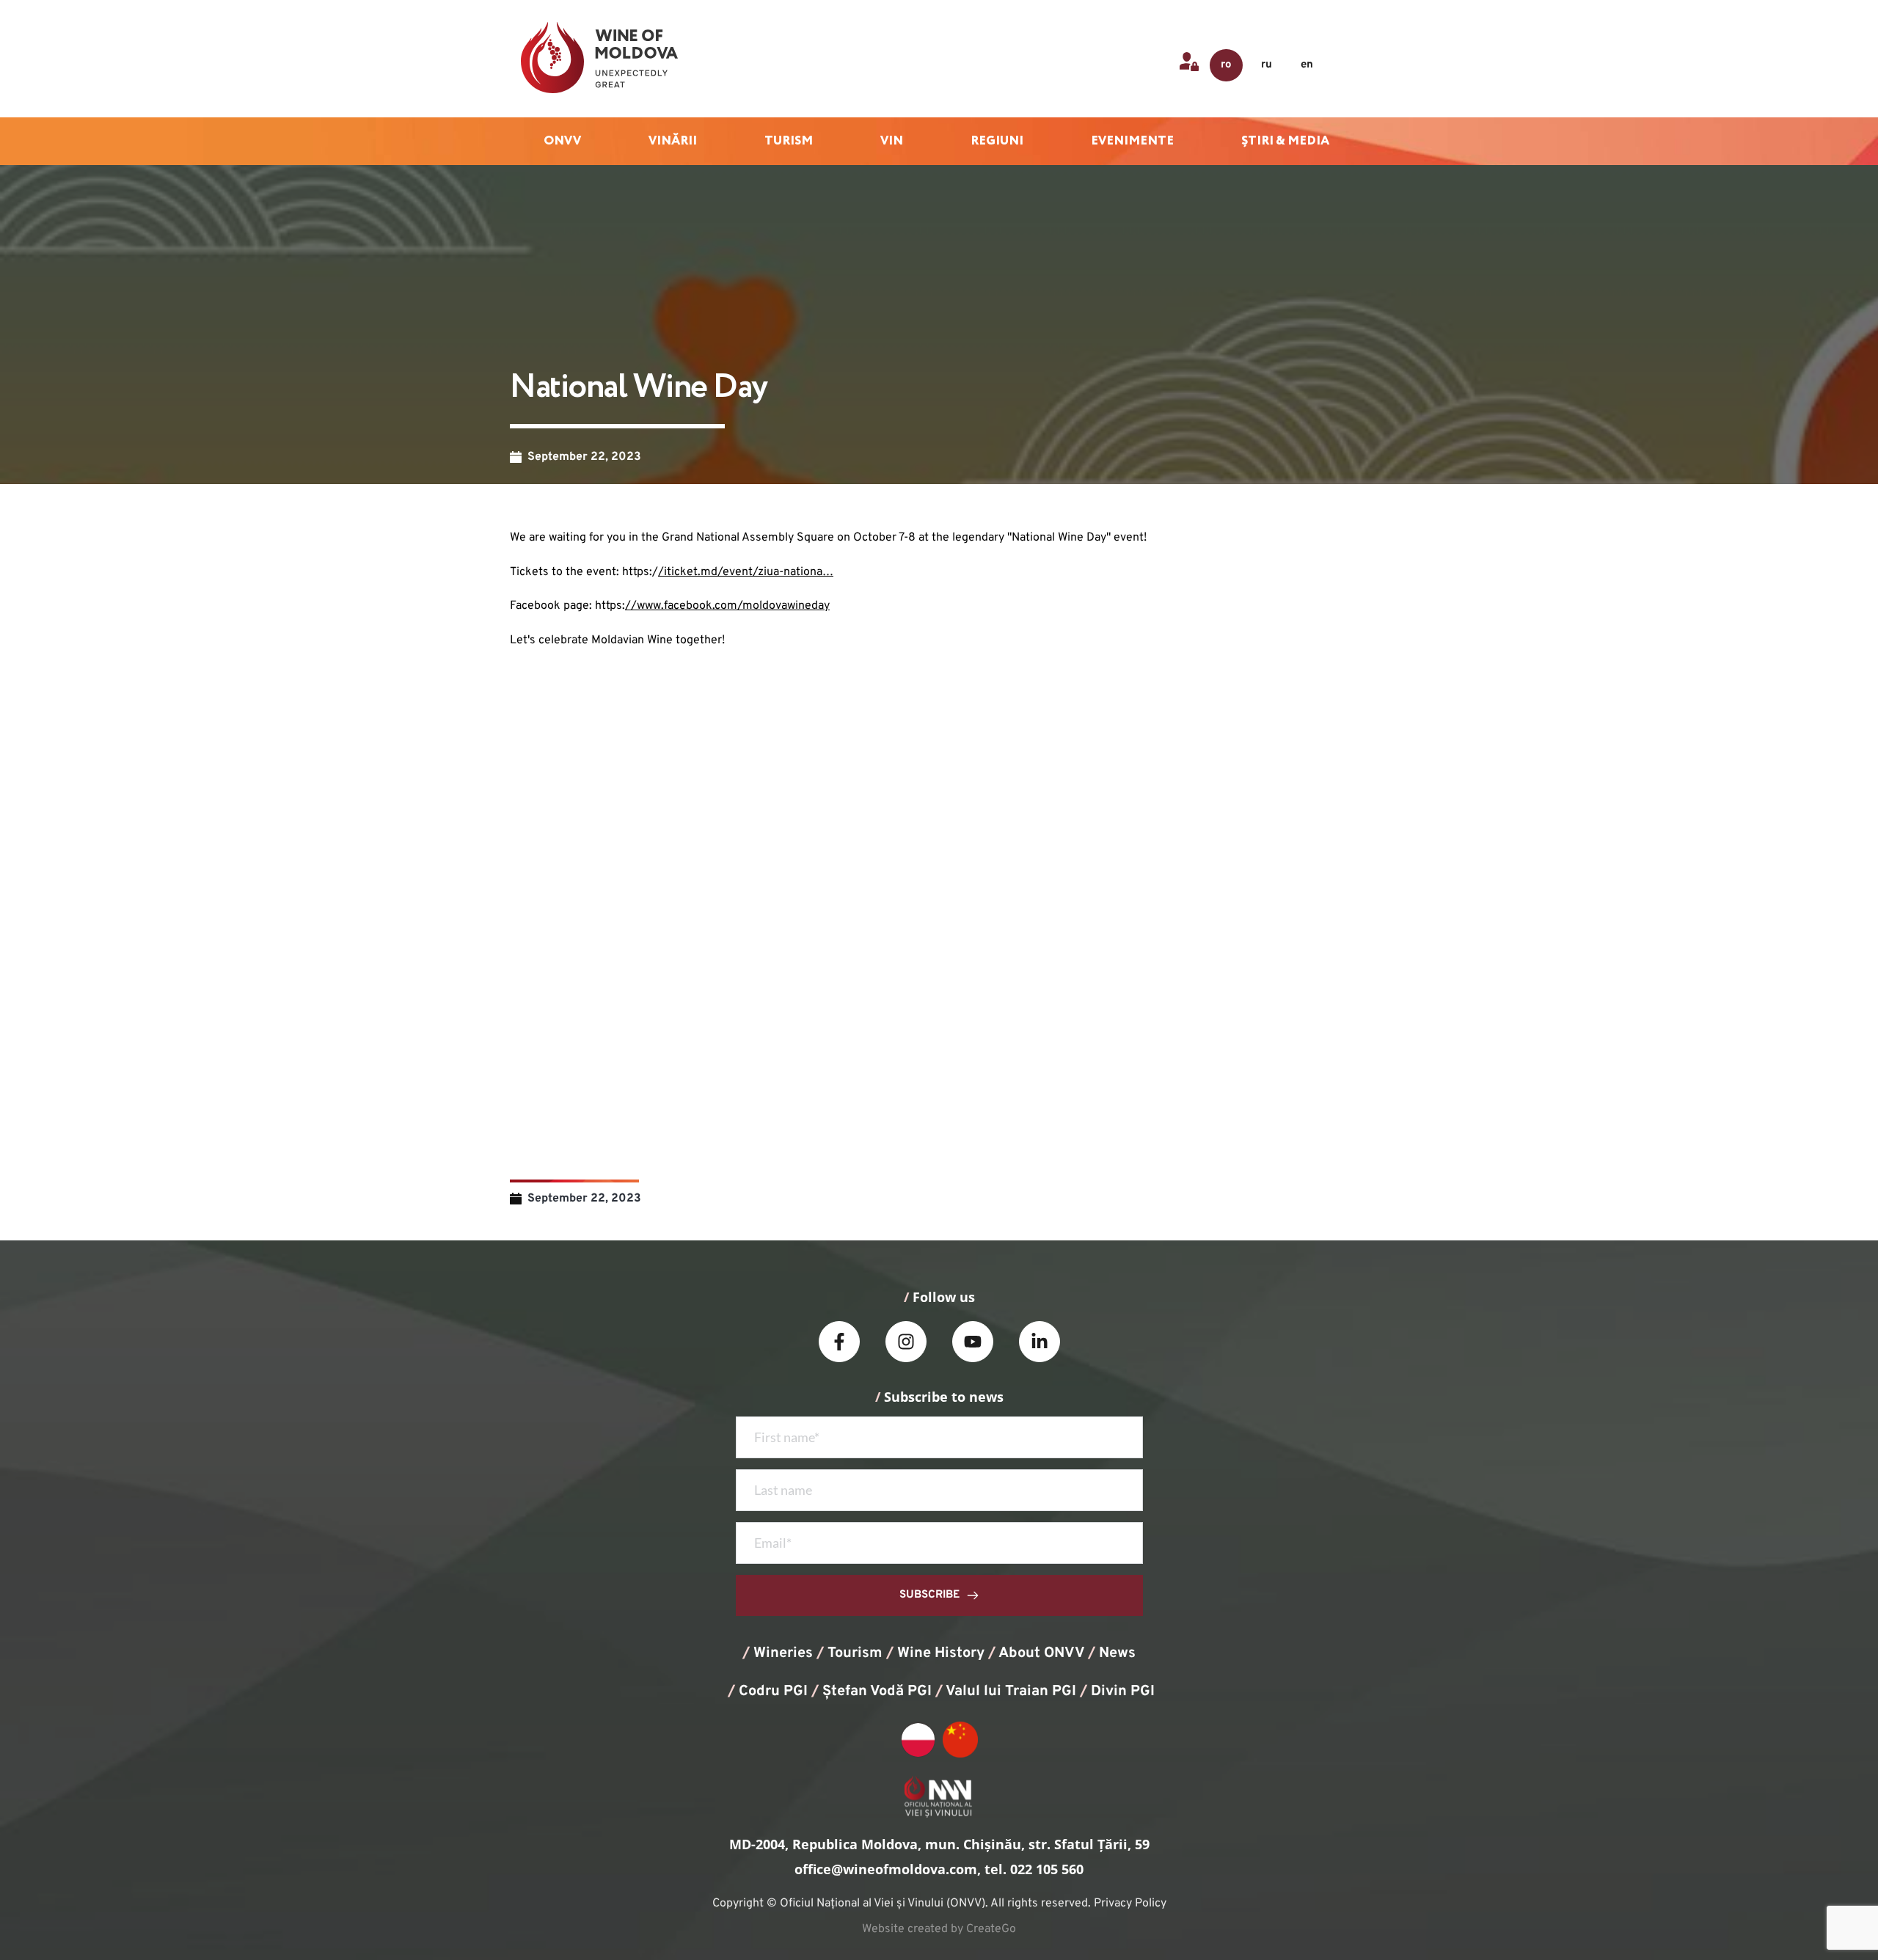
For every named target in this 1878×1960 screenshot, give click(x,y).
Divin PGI (1123, 1692)
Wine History (941, 1653)
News (1117, 1653)
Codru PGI (773, 1692)
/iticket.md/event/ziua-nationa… (746, 572)
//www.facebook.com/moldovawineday (727, 606)
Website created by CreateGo (939, 1929)
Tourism (855, 1653)
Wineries (783, 1653)
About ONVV (1041, 1653)
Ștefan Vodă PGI (877, 1692)
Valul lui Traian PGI (1011, 1692)
